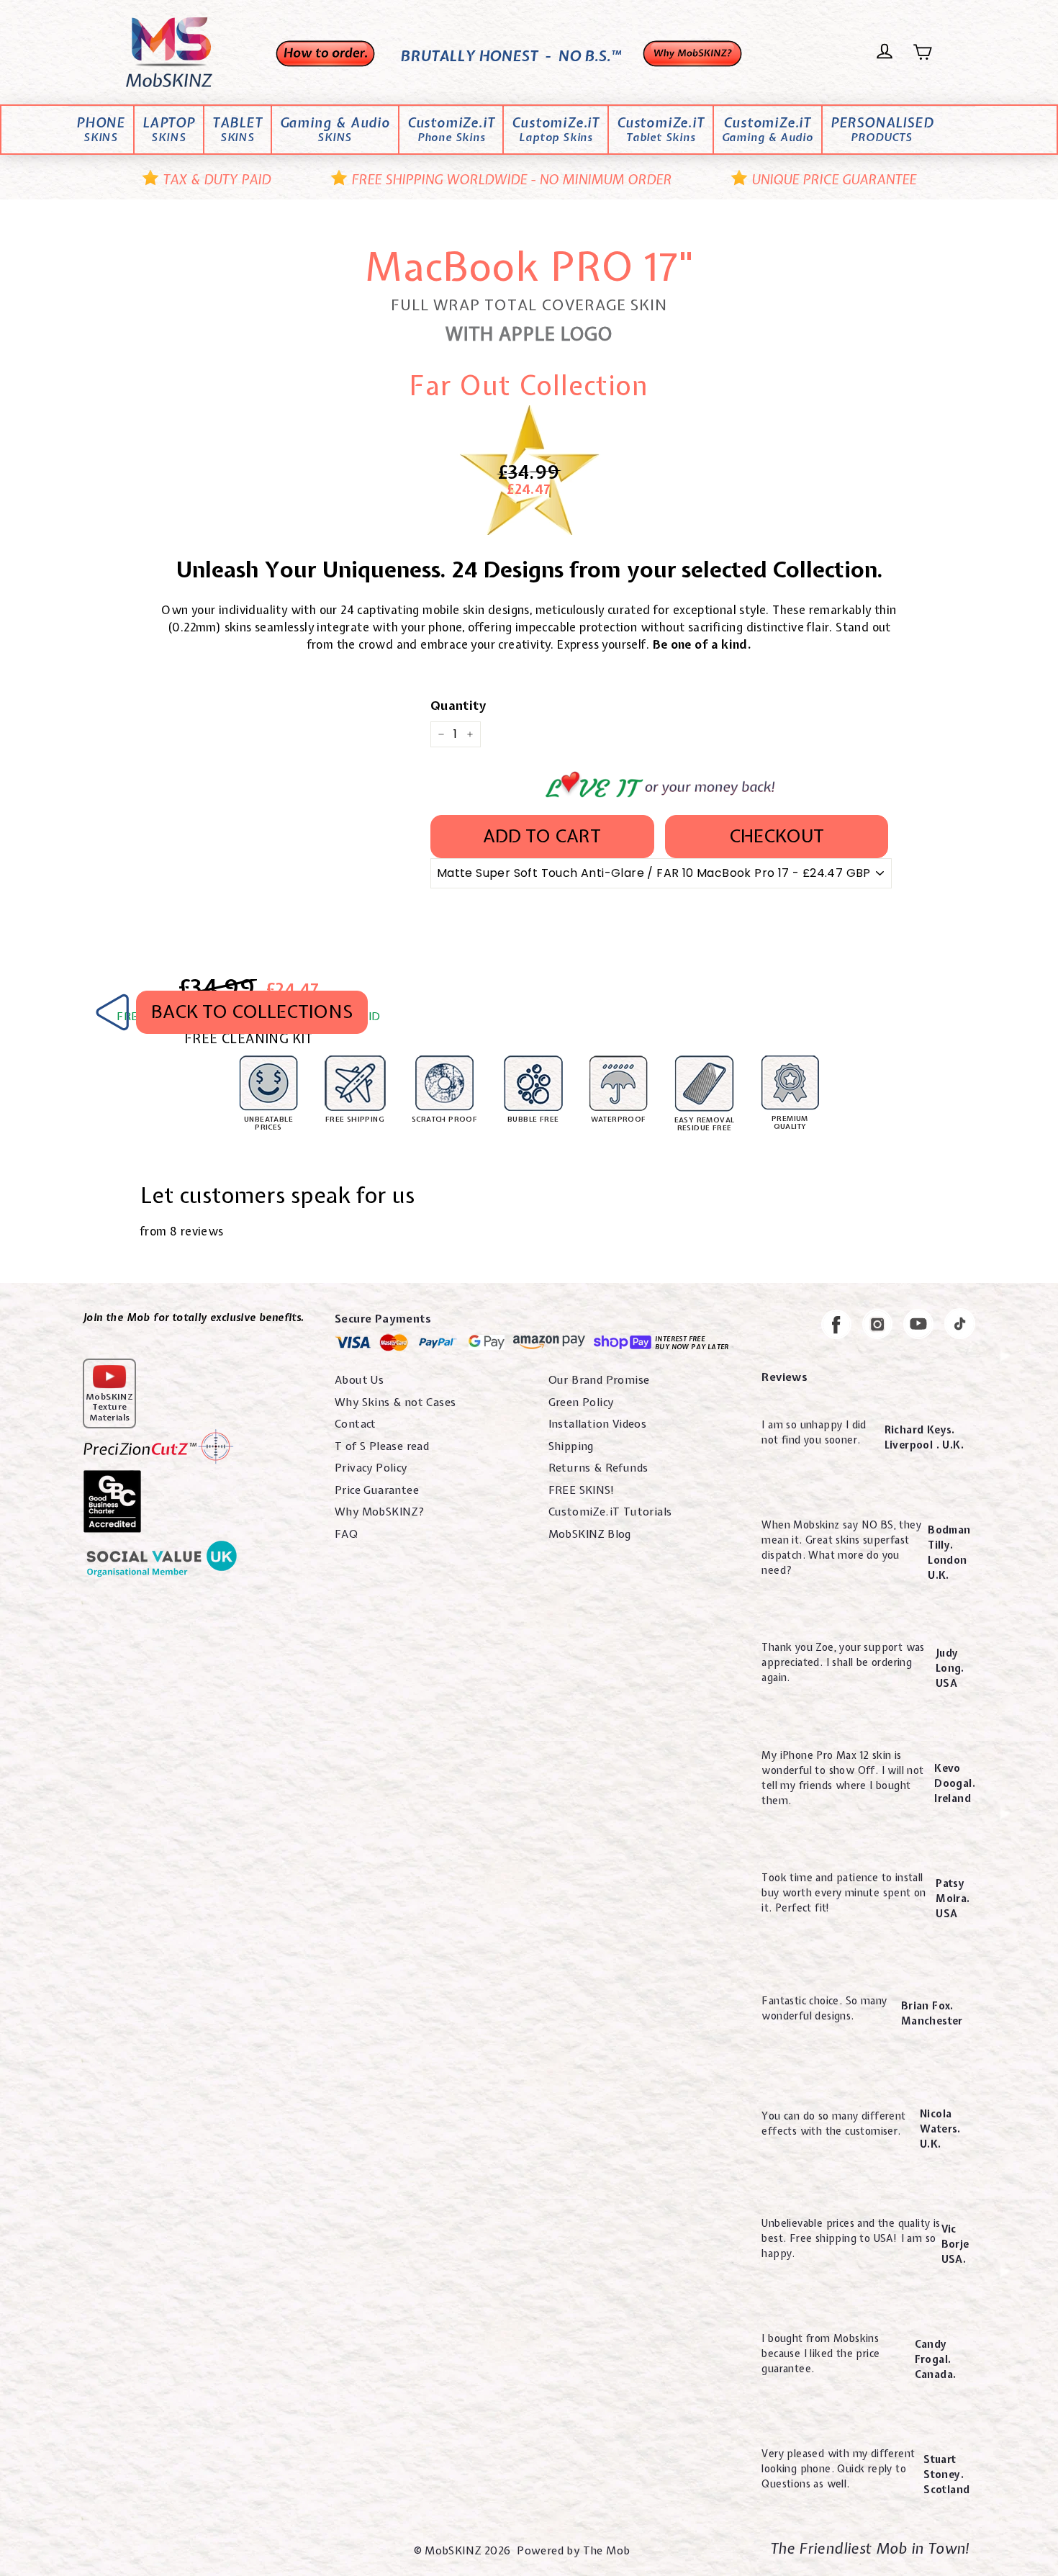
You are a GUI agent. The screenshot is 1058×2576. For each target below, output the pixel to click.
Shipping (571, 1446)
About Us (359, 1380)
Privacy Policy (371, 1468)
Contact (356, 1424)
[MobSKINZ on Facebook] (836, 1327)
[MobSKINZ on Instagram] (877, 1327)
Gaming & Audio (335, 130)
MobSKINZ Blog (590, 1534)
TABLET (238, 130)
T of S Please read (382, 1446)
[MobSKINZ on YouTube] (918, 1327)
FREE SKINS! (582, 1490)
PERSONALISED (882, 130)
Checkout (777, 836)
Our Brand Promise (599, 1380)
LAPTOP (169, 130)
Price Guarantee (377, 1490)
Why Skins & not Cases (395, 1402)
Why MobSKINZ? (380, 1512)
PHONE (101, 130)
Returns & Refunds (598, 1468)
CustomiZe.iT (451, 130)
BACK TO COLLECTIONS (252, 1012)
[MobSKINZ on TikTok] (960, 1326)
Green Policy (581, 1402)
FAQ (346, 1534)
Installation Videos (598, 1424)
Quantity (458, 705)
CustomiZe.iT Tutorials (610, 1512)
